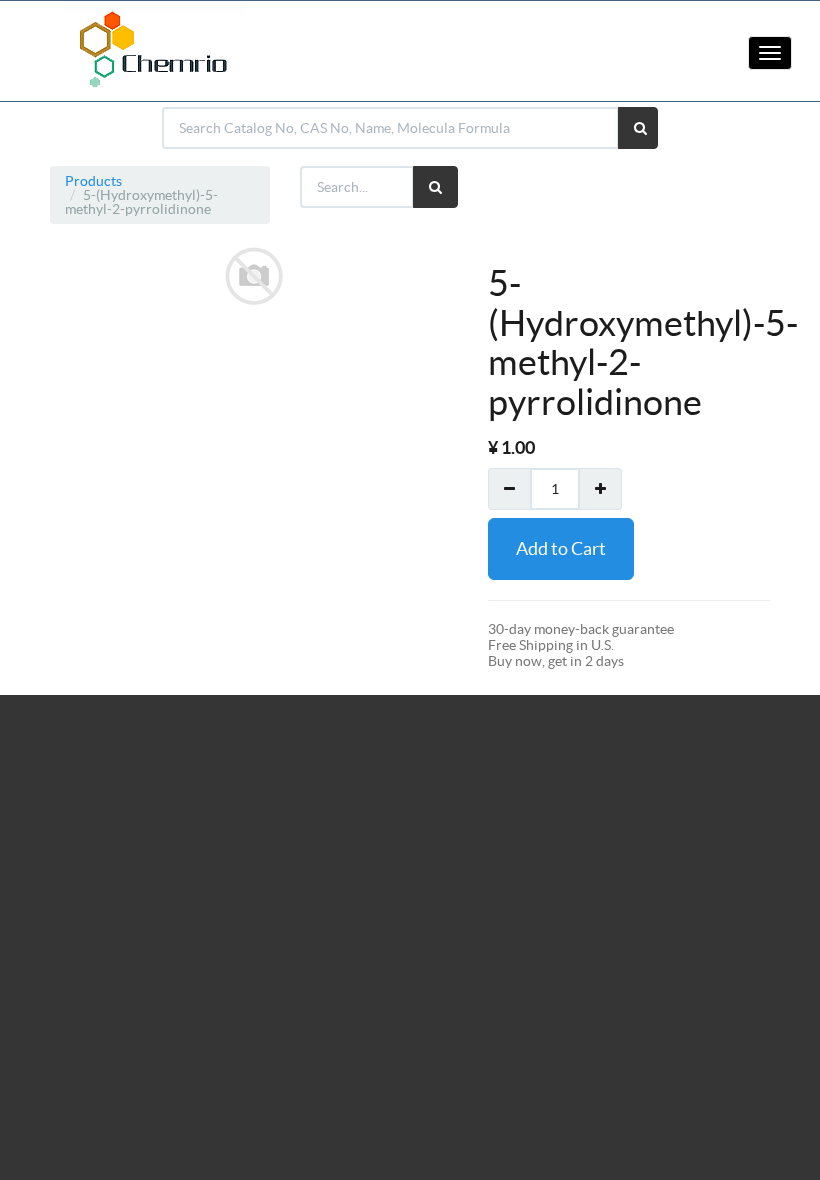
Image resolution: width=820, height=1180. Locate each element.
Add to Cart (561, 548)
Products (93, 181)
